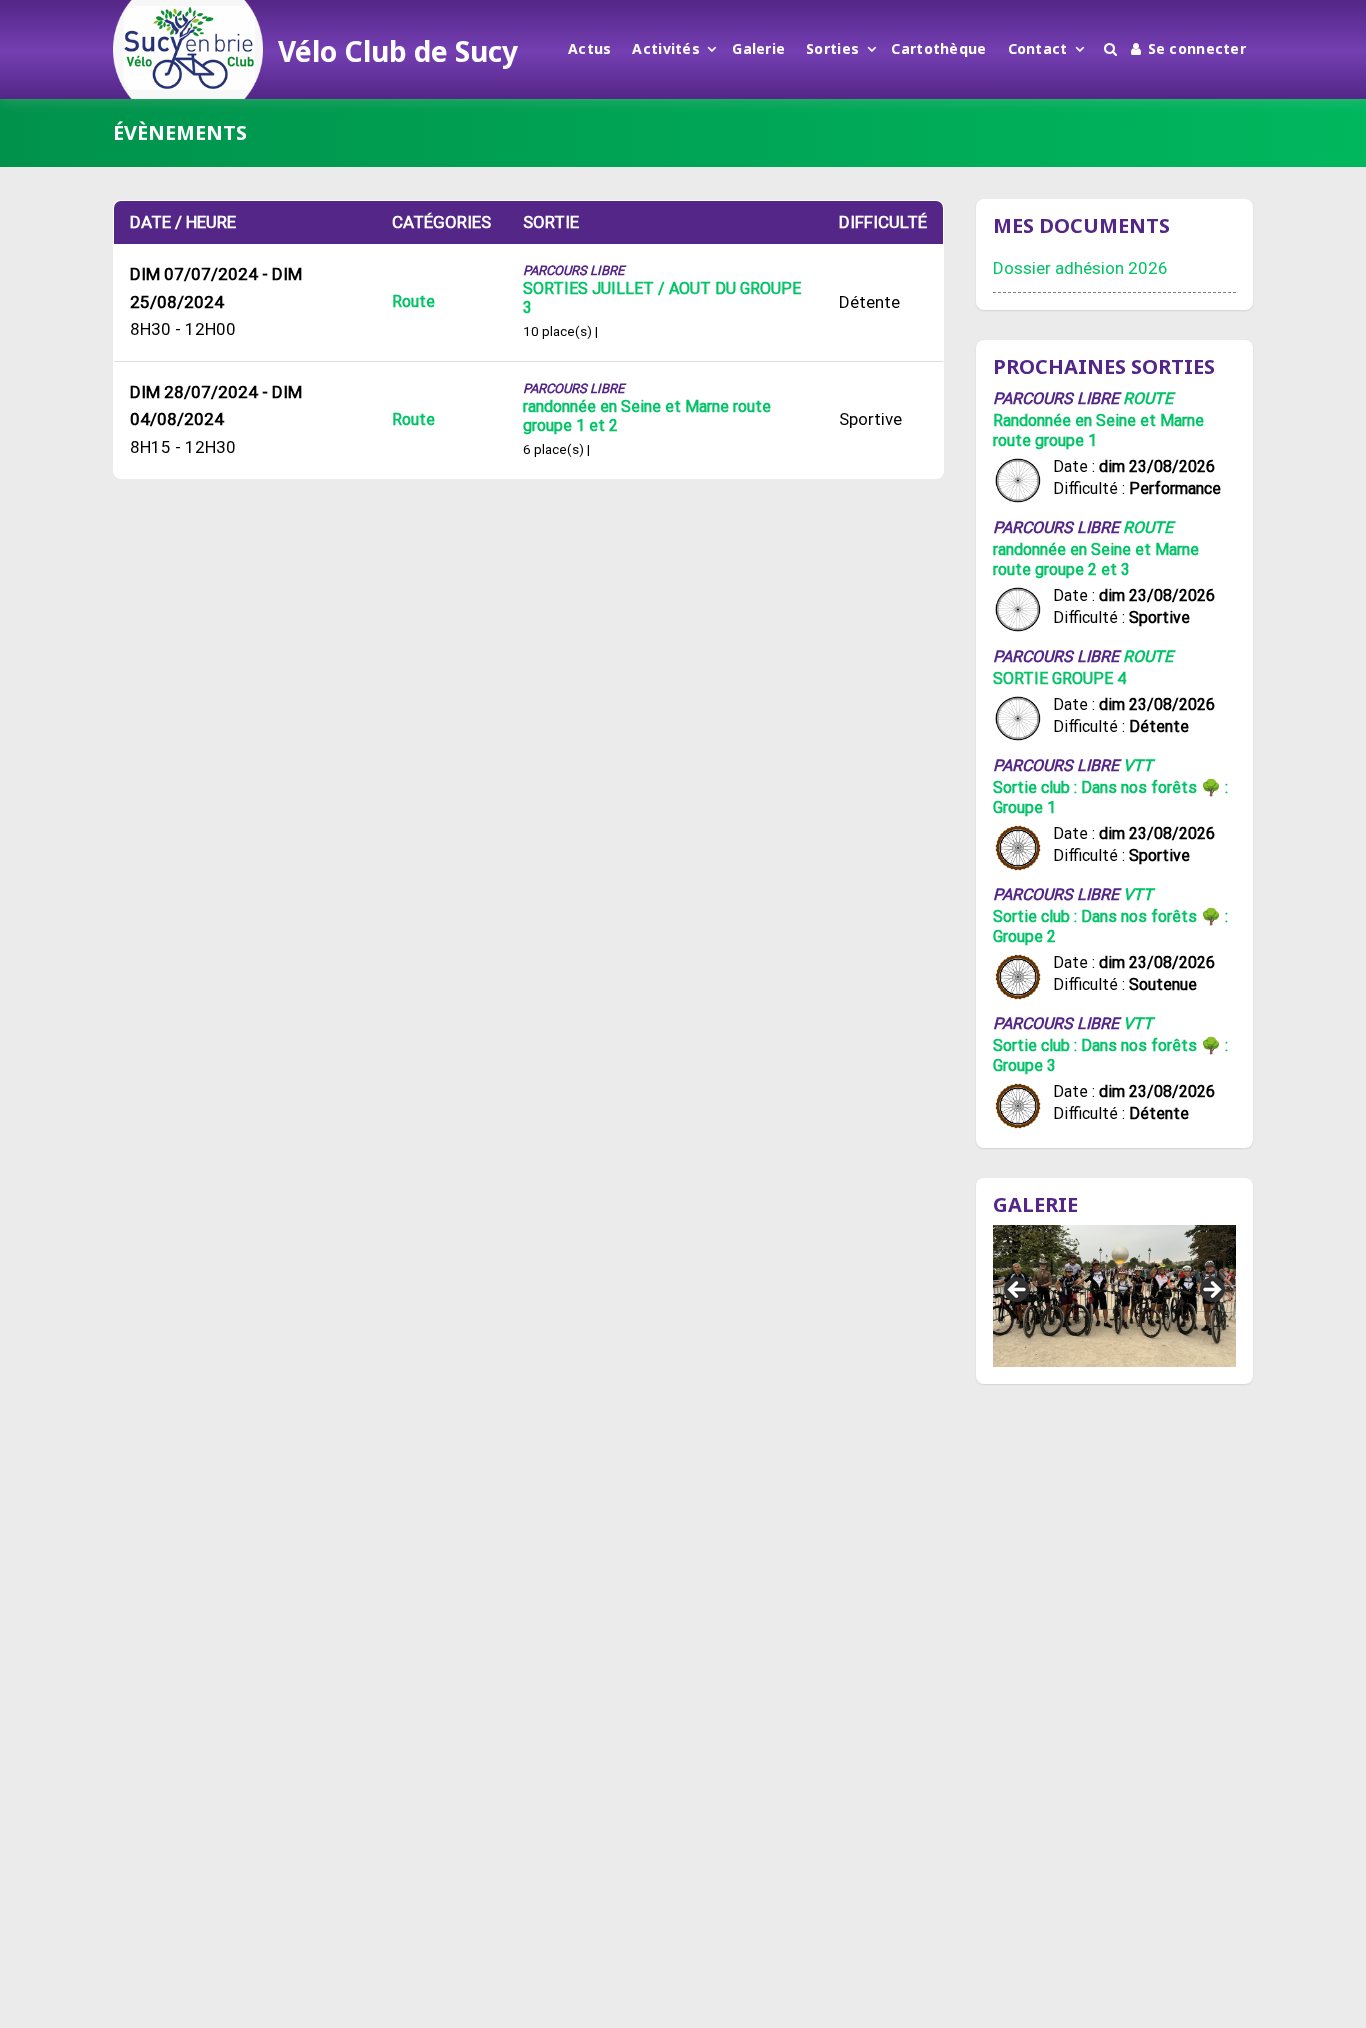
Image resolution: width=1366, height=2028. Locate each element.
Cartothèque (938, 48)
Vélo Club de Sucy (398, 51)
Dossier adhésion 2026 (1080, 268)
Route (413, 301)
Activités (666, 48)
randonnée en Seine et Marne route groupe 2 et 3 (1096, 559)
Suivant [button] (1211, 1291)
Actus (589, 48)
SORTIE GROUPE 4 (1059, 678)
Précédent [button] (1018, 1291)
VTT (1138, 765)
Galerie (758, 48)
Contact (1038, 48)
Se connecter (1197, 48)
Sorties (832, 48)
